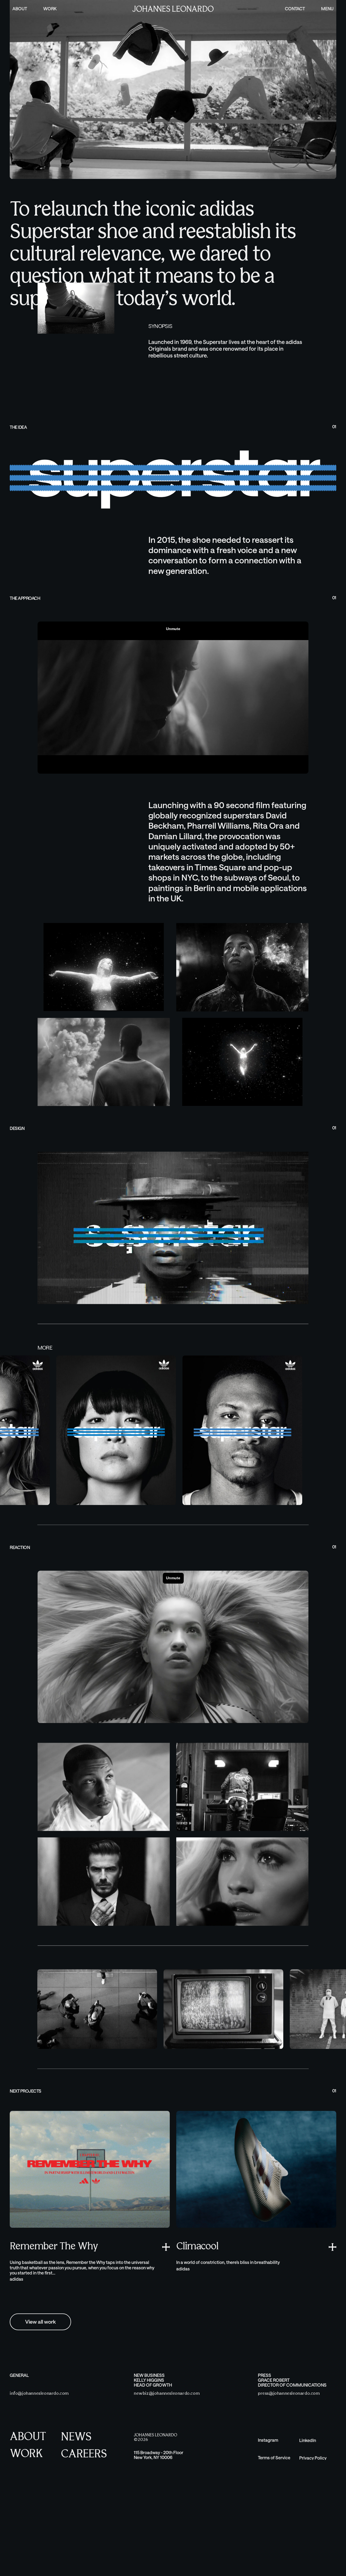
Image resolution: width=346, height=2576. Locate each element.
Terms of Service (274, 2539)
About (20, 9)
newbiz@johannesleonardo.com (167, 2475)
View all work (40, 2403)
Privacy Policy (313, 2539)
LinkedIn (308, 2522)
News (76, 2519)
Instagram (268, 2522)
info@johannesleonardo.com (39, 2475)
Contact (295, 9)
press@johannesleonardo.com (289, 2475)
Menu (327, 9)
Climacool (197, 2328)
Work (50, 9)
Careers (84, 2536)
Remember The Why (54, 2328)
